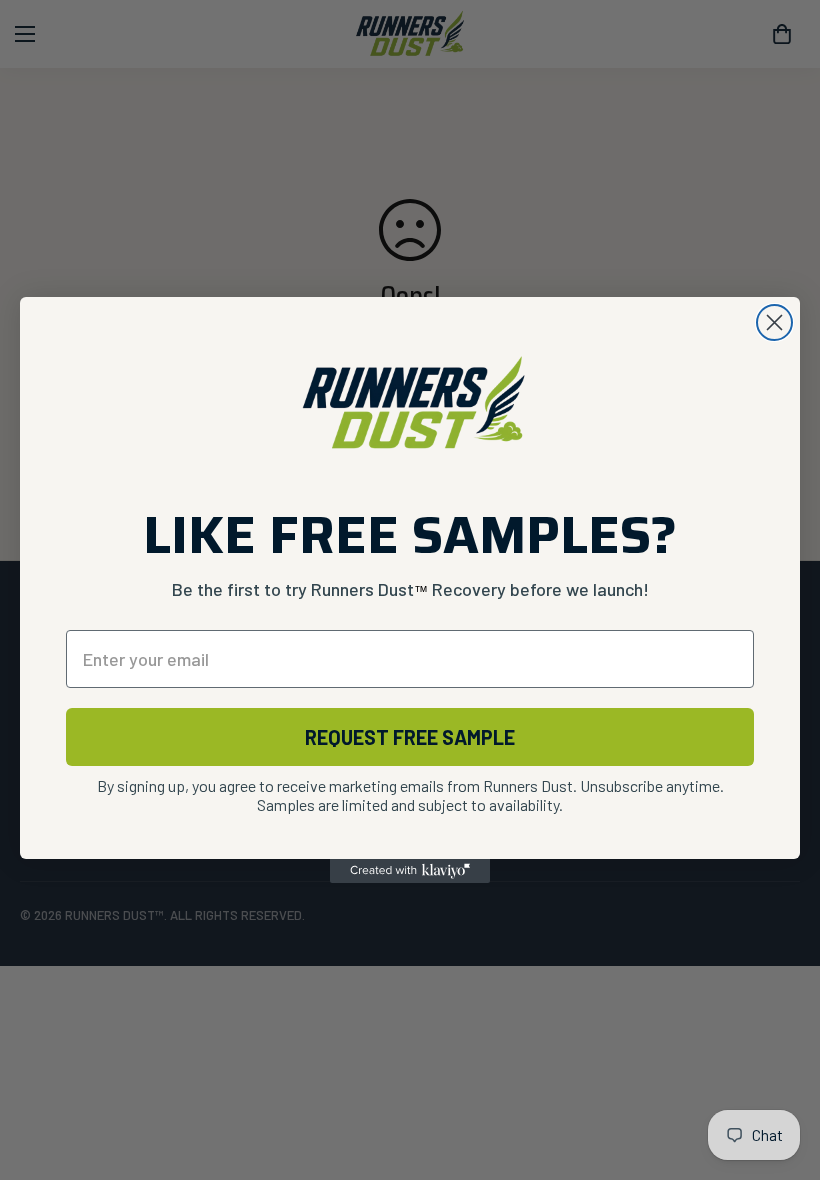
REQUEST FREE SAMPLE (410, 737)
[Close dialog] (774, 322)
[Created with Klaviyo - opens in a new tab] (410, 871)
